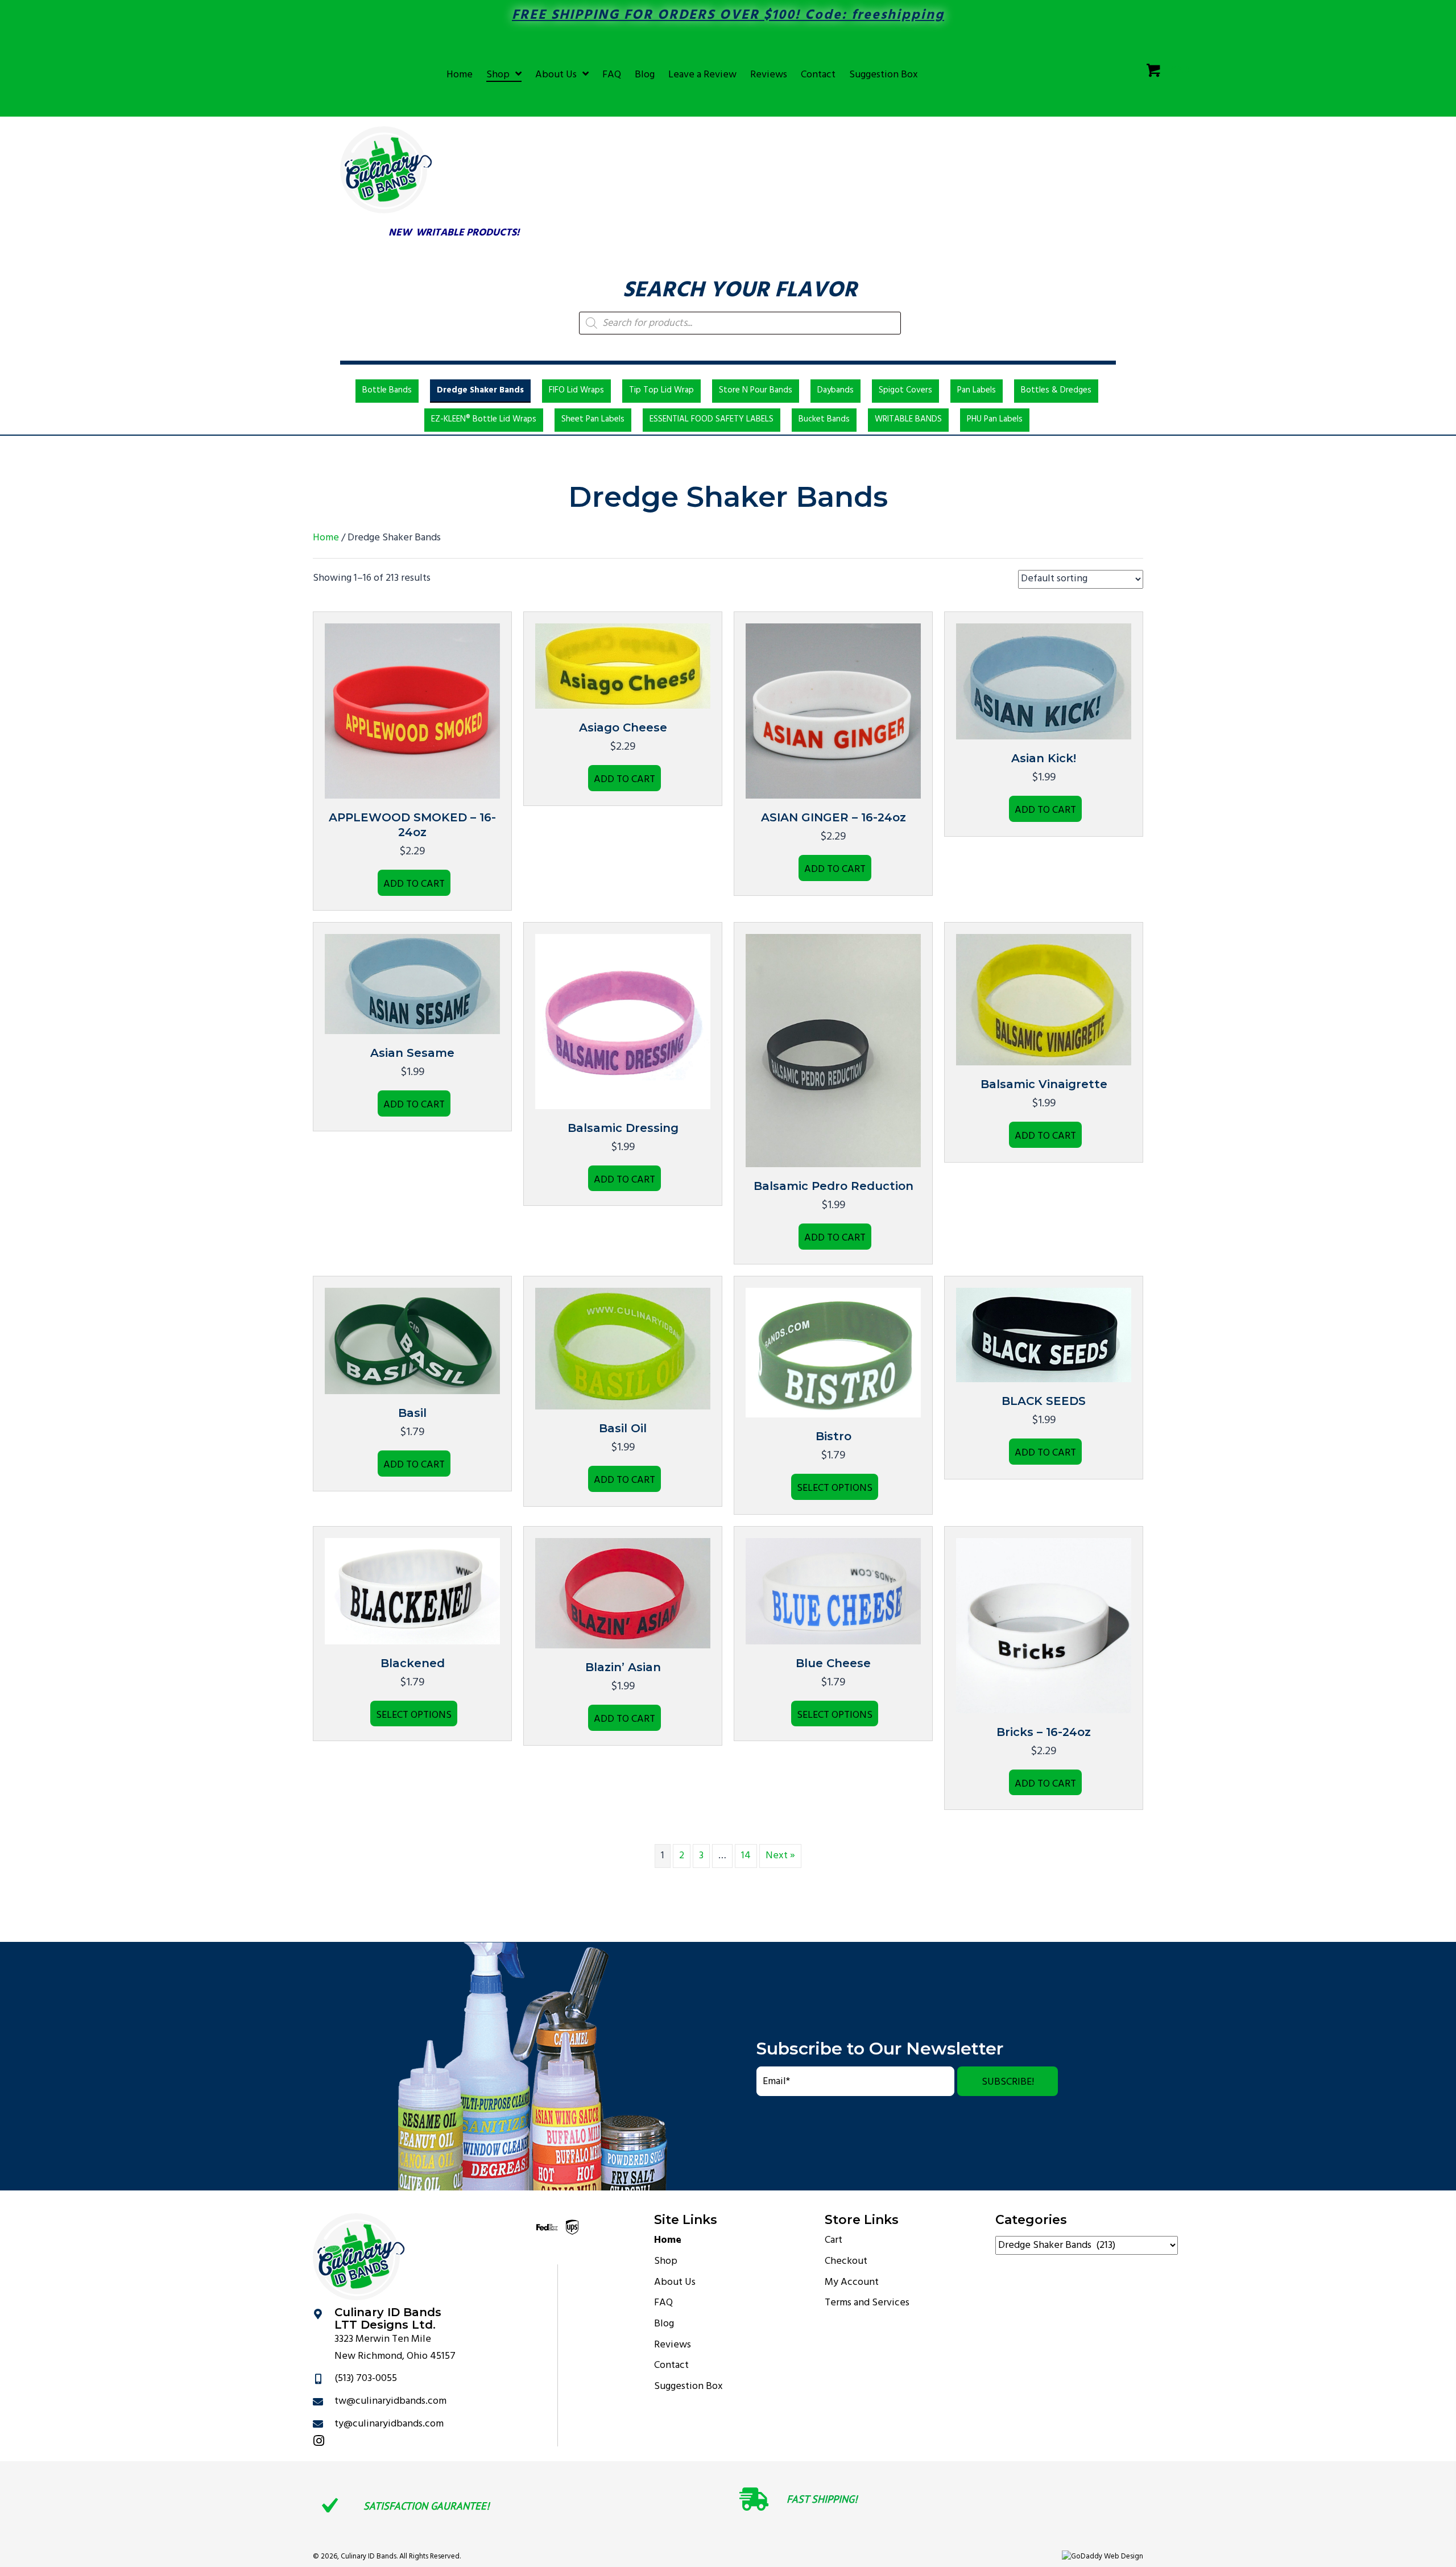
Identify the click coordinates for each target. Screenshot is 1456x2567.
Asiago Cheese (623, 727)
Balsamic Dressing (623, 1128)
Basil (412, 1413)
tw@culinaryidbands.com (390, 2401)
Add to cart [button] (414, 884)
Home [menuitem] (668, 2240)
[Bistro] (833, 1353)
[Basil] (412, 1341)
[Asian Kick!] (1044, 682)
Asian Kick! (1044, 758)
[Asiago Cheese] (623, 666)
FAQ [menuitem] (663, 2303)
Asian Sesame (412, 1053)
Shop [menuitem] (666, 2261)
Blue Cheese (833, 1663)
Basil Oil (623, 1428)
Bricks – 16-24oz (1044, 1732)
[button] (1008, 2081)
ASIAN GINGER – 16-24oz (834, 817)
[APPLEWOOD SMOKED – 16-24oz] (412, 711)
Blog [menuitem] (664, 2324)
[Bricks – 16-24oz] (1044, 1625)
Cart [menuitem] (834, 2240)
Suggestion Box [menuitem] (688, 2386)
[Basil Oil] (623, 1349)
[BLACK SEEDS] (1044, 1335)
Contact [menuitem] (671, 2365)
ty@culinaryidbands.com (389, 2424)
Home (326, 538)
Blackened (413, 1663)
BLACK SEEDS (1044, 1401)
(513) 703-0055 (366, 2378)
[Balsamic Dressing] (623, 1021)
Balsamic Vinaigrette (1044, 1084)
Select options (835, 1488)
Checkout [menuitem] (846, 2261)
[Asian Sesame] (412, 984)
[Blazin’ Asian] (623, 1593)
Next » (780, 1856)
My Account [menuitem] (852, 2282)
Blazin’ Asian (623, 1667)
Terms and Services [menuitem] (867, 2303)
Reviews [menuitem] (673, 2345)
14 (746, 1856)
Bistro (834, 1436)
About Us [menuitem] (675, 2282)
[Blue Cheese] (833, 1591)
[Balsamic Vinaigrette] (1044, 1000)
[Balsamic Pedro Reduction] (833, 1050)
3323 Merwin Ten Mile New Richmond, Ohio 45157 (395, 2348)
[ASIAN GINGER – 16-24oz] (833, 711)
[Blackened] (412, 1591)
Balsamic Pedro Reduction (834, 1186)
